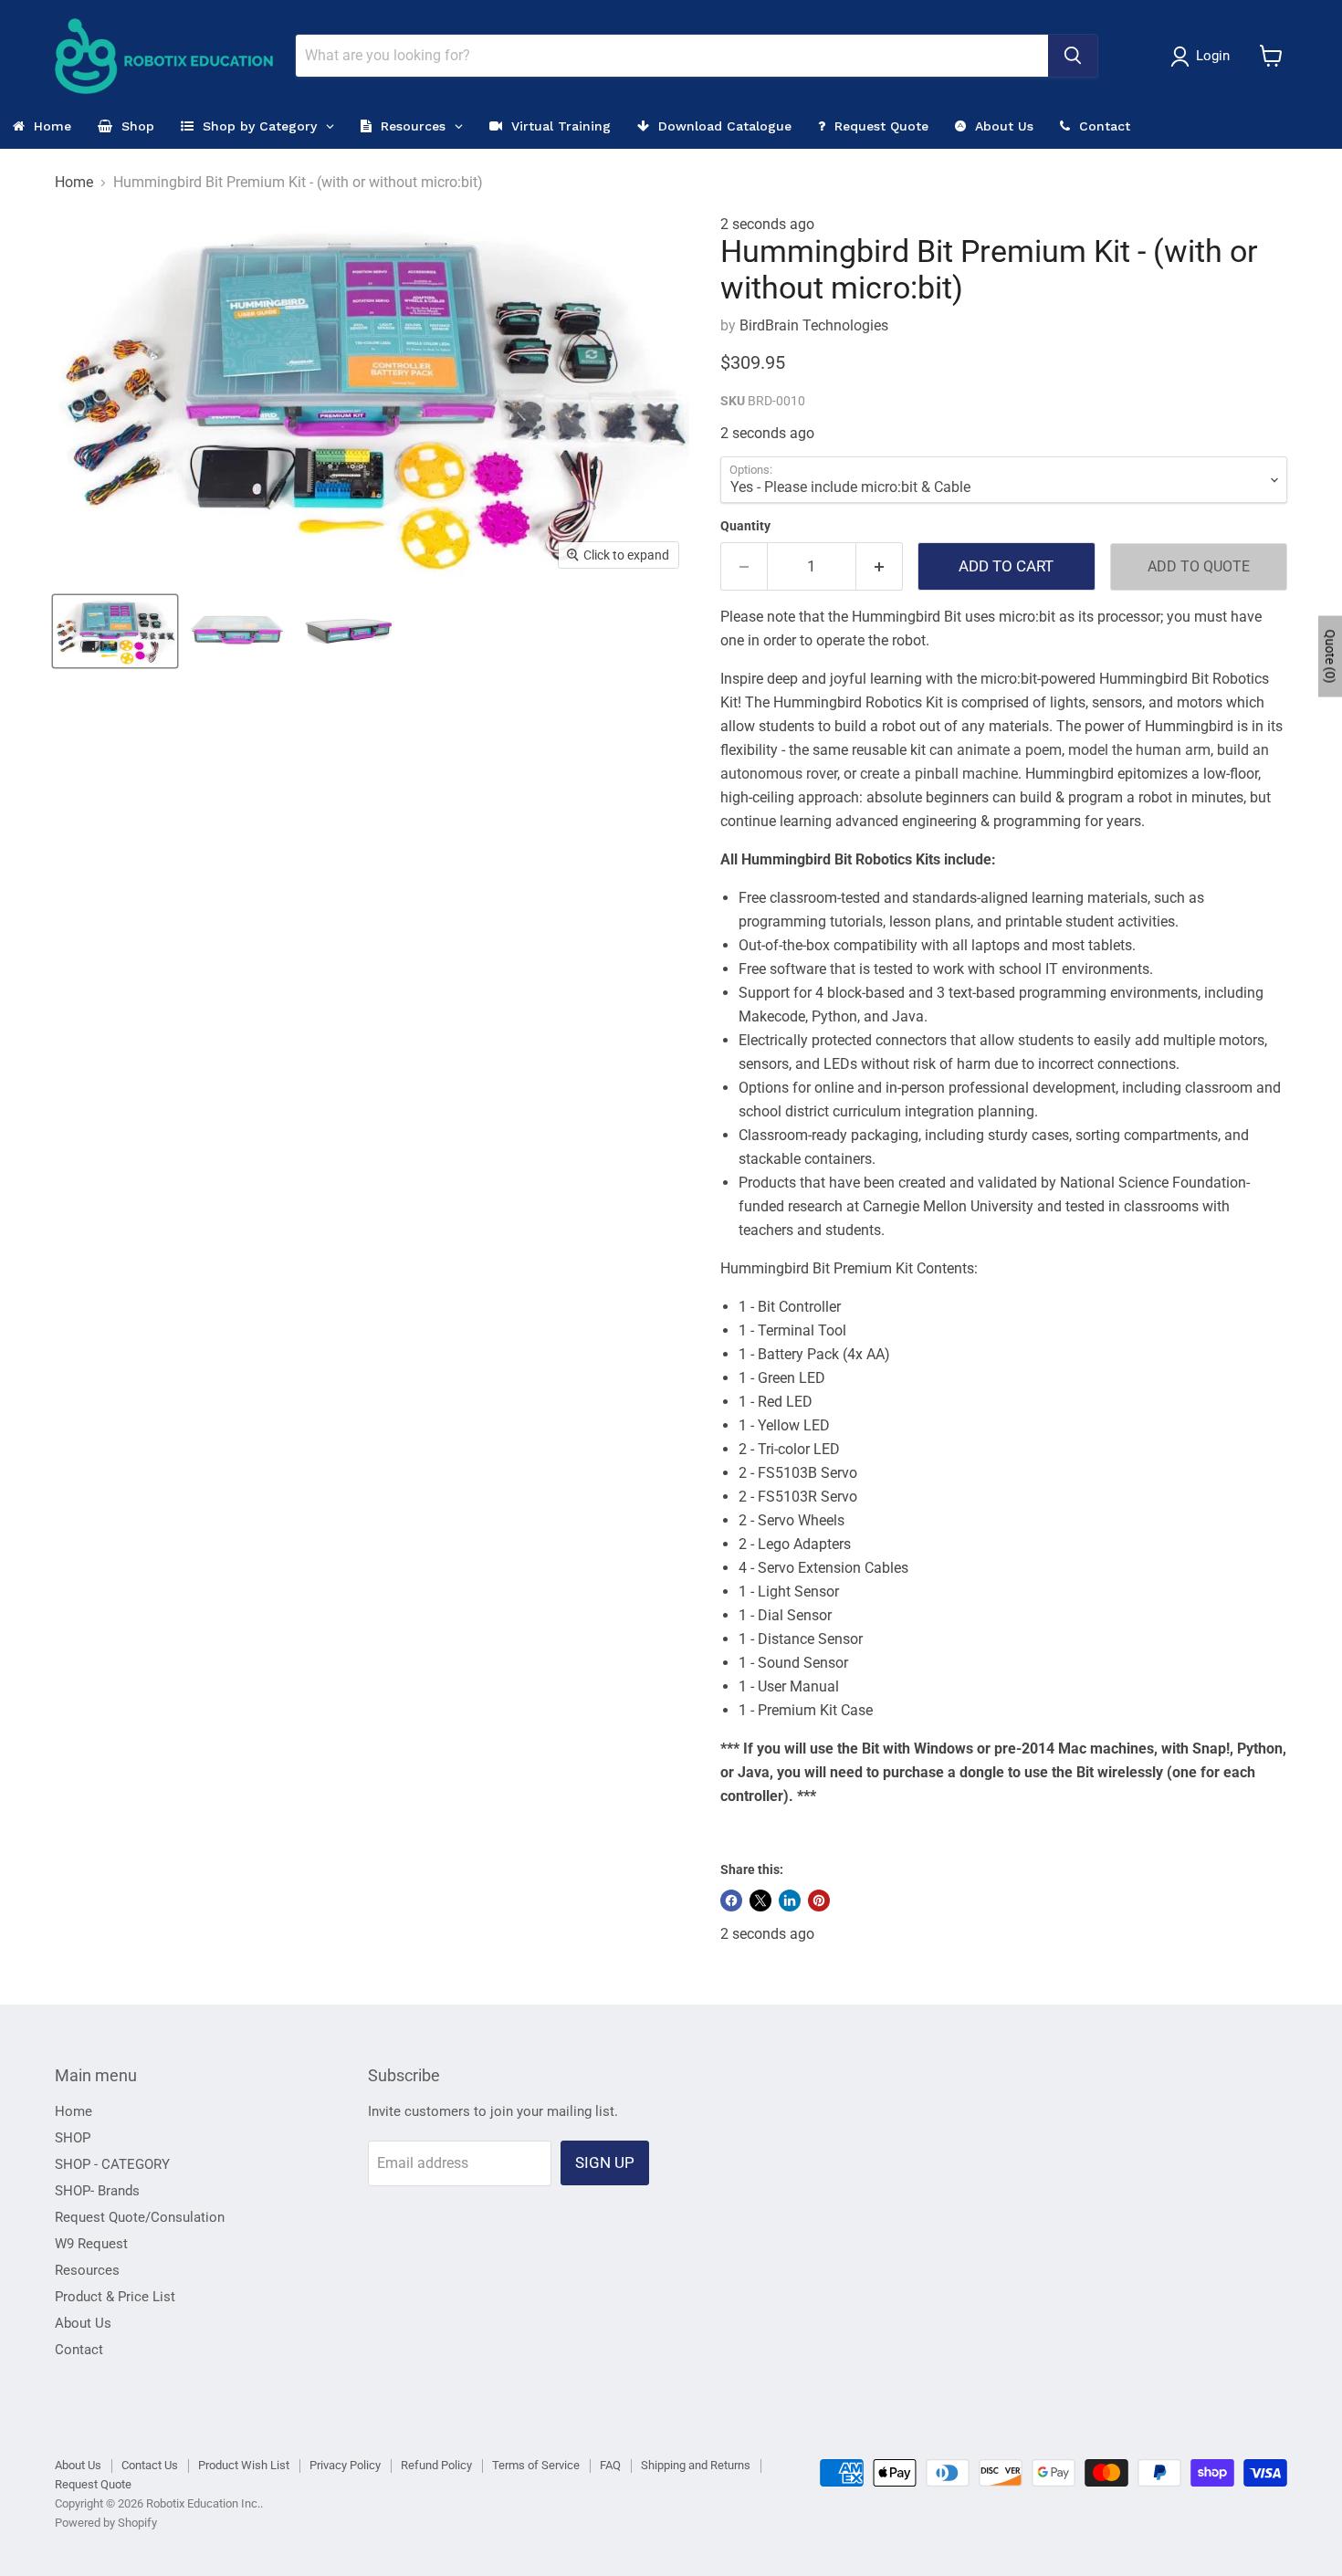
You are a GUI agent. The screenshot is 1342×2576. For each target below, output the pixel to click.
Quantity (745, 526)
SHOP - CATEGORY (112, 2164)
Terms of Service (536, 2465)
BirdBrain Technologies (814, 325)
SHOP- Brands (97, 2191)
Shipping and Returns (696, 2465)
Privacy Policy (345, 2465)
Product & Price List (115, 2297)
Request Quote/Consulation (140, 2217)
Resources (87, 2270)
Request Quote (93, 2484)
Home (74, 183)
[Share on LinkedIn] (790, 1901)
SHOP (73, 2138)
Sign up (605, 2162)
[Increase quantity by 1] (880, 567)
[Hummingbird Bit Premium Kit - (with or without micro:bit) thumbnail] (115, 631)
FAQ (610, 2465)
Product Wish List (244, 2465)
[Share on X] (760, 1901)
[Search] (1073, 56)
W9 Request (91, 2244)
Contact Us (150, 2465)
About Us (83, 2323)
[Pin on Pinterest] (819, 1901)
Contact (79, 2350)
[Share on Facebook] (731, 1901)
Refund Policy (436, 2465)
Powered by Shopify (106, 2523)
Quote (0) (1330, 656)
